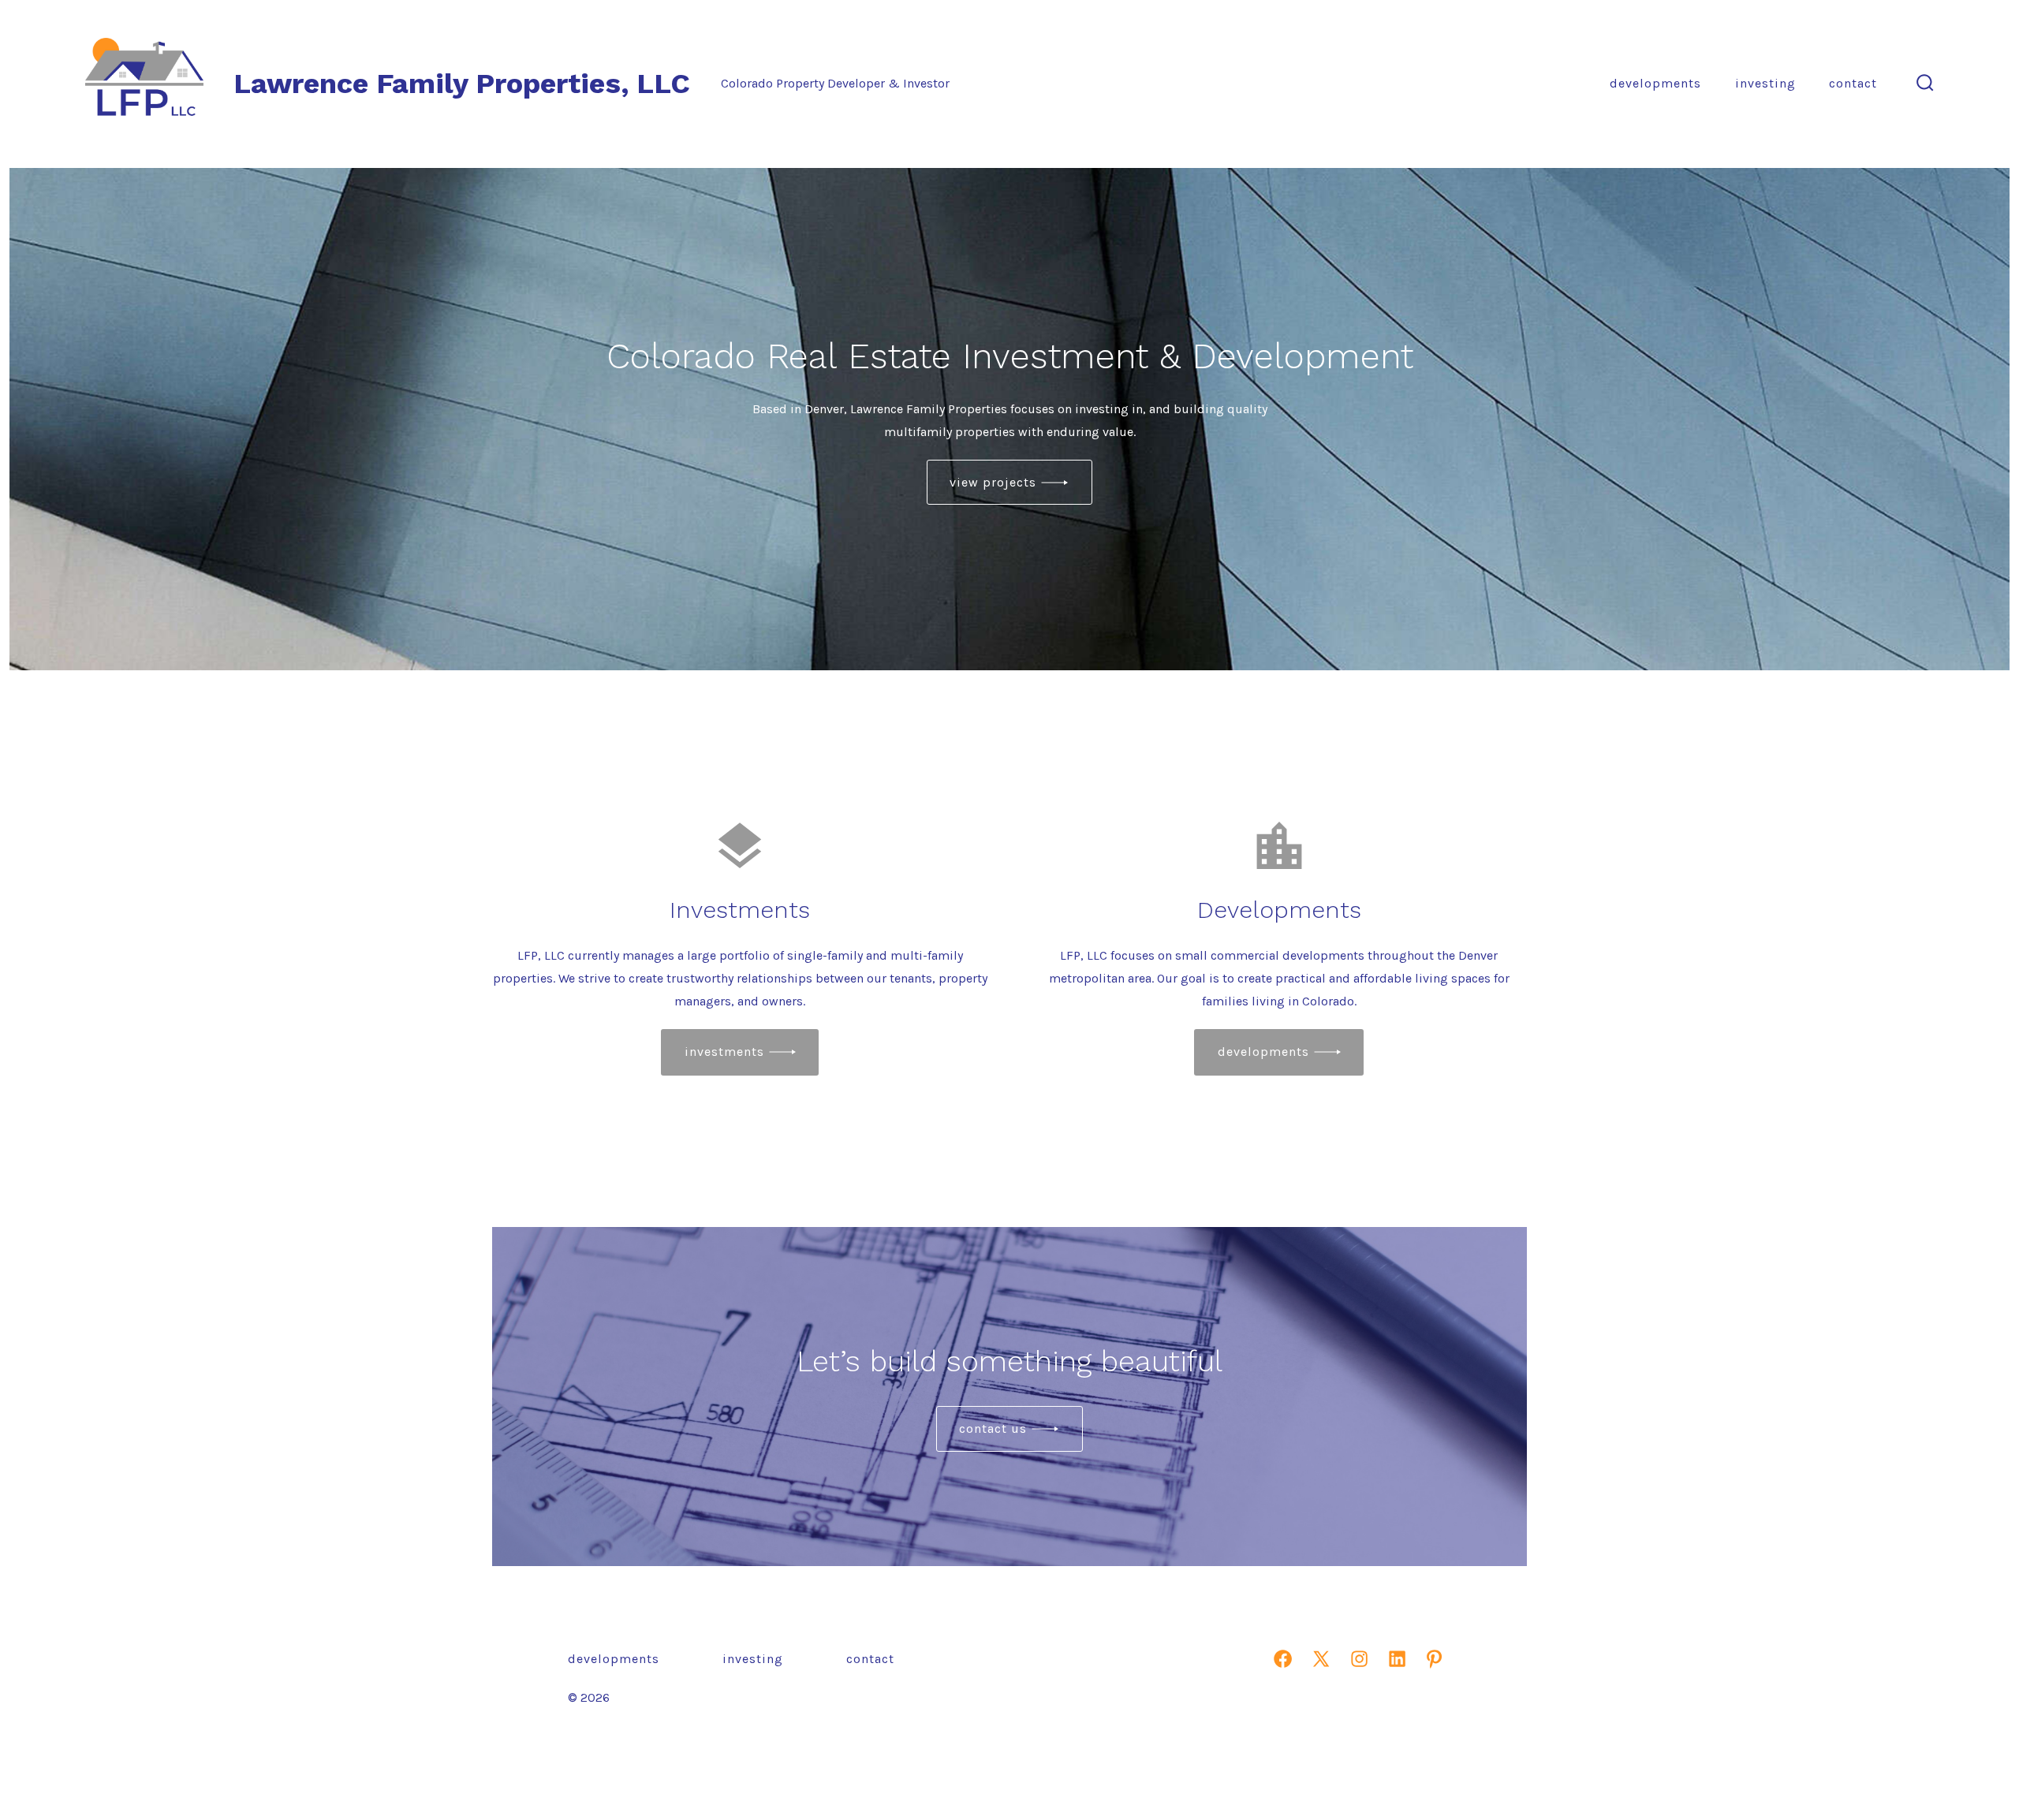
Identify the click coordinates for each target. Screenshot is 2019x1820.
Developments (1655, 83)
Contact (1853, 83)
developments (1263, 1052)
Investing (1765, 83)
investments (724, 1052)
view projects (993, 482)
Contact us (993, 1428)
